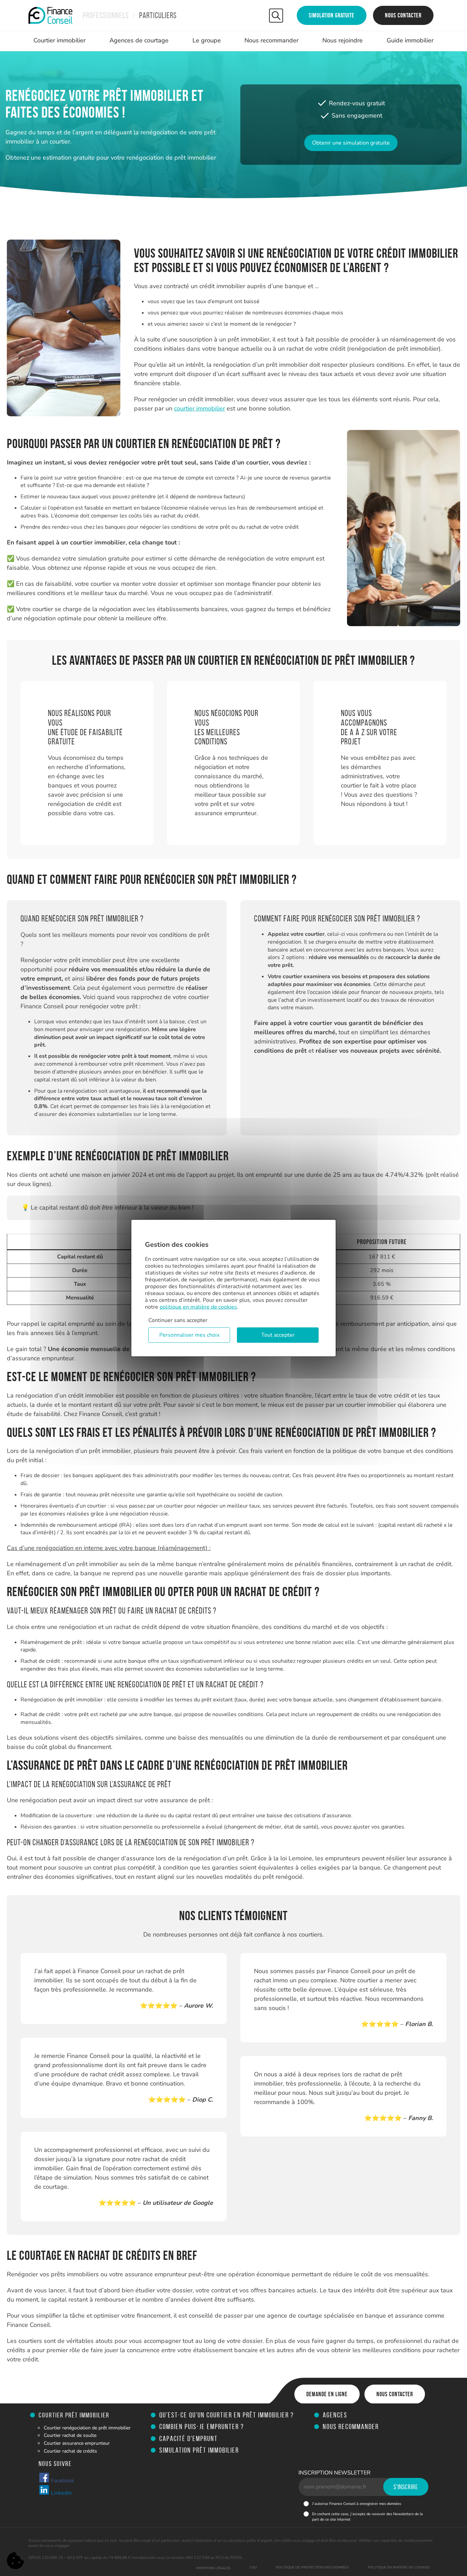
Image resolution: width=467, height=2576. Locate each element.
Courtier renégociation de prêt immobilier (87, 2428)
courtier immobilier (199, 408)
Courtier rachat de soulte (70, 2435)
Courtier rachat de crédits (70, 2451)
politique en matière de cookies (198, 1307)
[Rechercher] (276, 16)
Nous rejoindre (343, 40)
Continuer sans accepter (178, 1320)
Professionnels (106, 15)
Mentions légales (214, 2568)
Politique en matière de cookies (399, 2567)
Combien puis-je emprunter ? (202, 2426)
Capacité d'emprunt (189, 2438)
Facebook (62, 2481)
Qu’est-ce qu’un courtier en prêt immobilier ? (227, 2415)
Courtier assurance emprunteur (77, 2443)
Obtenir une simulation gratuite (351, 143)
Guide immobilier (410, 40)
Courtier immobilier (59, 40)
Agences (335, 2415)
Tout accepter (278, 1335)
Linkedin (61, 2493)
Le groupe (207, 40)
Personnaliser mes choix (189, 1335)
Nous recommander (271, 40)
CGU (253, 2567)
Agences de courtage (139, 40)
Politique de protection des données (312, 2567)
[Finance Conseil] (50, 15)
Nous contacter (403, 15)
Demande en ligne (327, 2394)
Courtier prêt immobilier (74, 2415)
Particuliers (158, 15)
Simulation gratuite (332, 15)
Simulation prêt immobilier (199, 2450)
